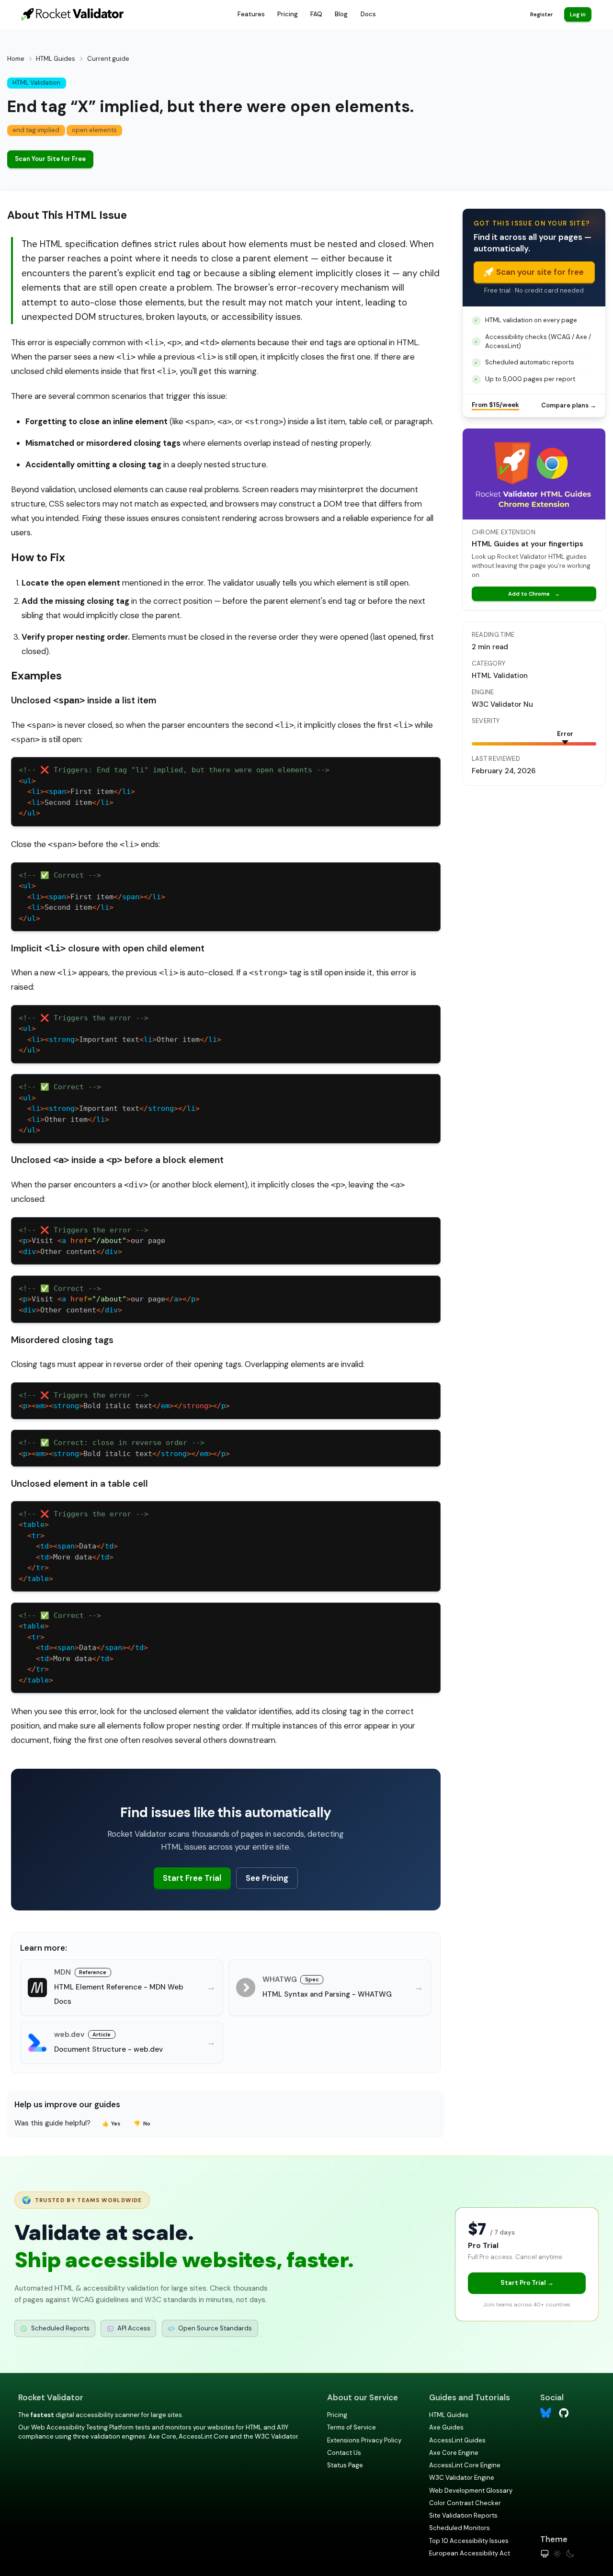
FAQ (316, 14)
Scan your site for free (540, 272)
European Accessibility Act (470, 2553)
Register (541, 14)
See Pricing (267, 1878)
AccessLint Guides (457, 2440)
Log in (578, 14)
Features (251, 14)
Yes (111, 2124)
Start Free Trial (192, 1878)
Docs (368, 14)
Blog (341, 14)
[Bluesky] (546, 2413)
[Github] (564, 2412)
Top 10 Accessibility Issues (469, 2541)
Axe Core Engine (454, 2453)
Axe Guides (446, 2427)
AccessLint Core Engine (465, 2465)
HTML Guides (56, 59)
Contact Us (344, 2453)
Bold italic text (124, 1406)
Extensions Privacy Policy (364, 2440)
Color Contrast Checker (465, 2503)
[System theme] (545, 2554)
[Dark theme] (570, 2554)
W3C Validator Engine (462, 2478)
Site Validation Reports (463, 2515)
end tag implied (36, 130)
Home (16, 59)
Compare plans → (569, 405)
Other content (70, 1252)
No (142, 2124)
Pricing (288, 14)
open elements (94, 130)
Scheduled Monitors (460, 2528)
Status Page (345, 2465)
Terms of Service (352, 2427)
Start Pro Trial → (527, 2283)
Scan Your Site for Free (50, 159)
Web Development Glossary (471, 2491)
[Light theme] (557, 2554)
